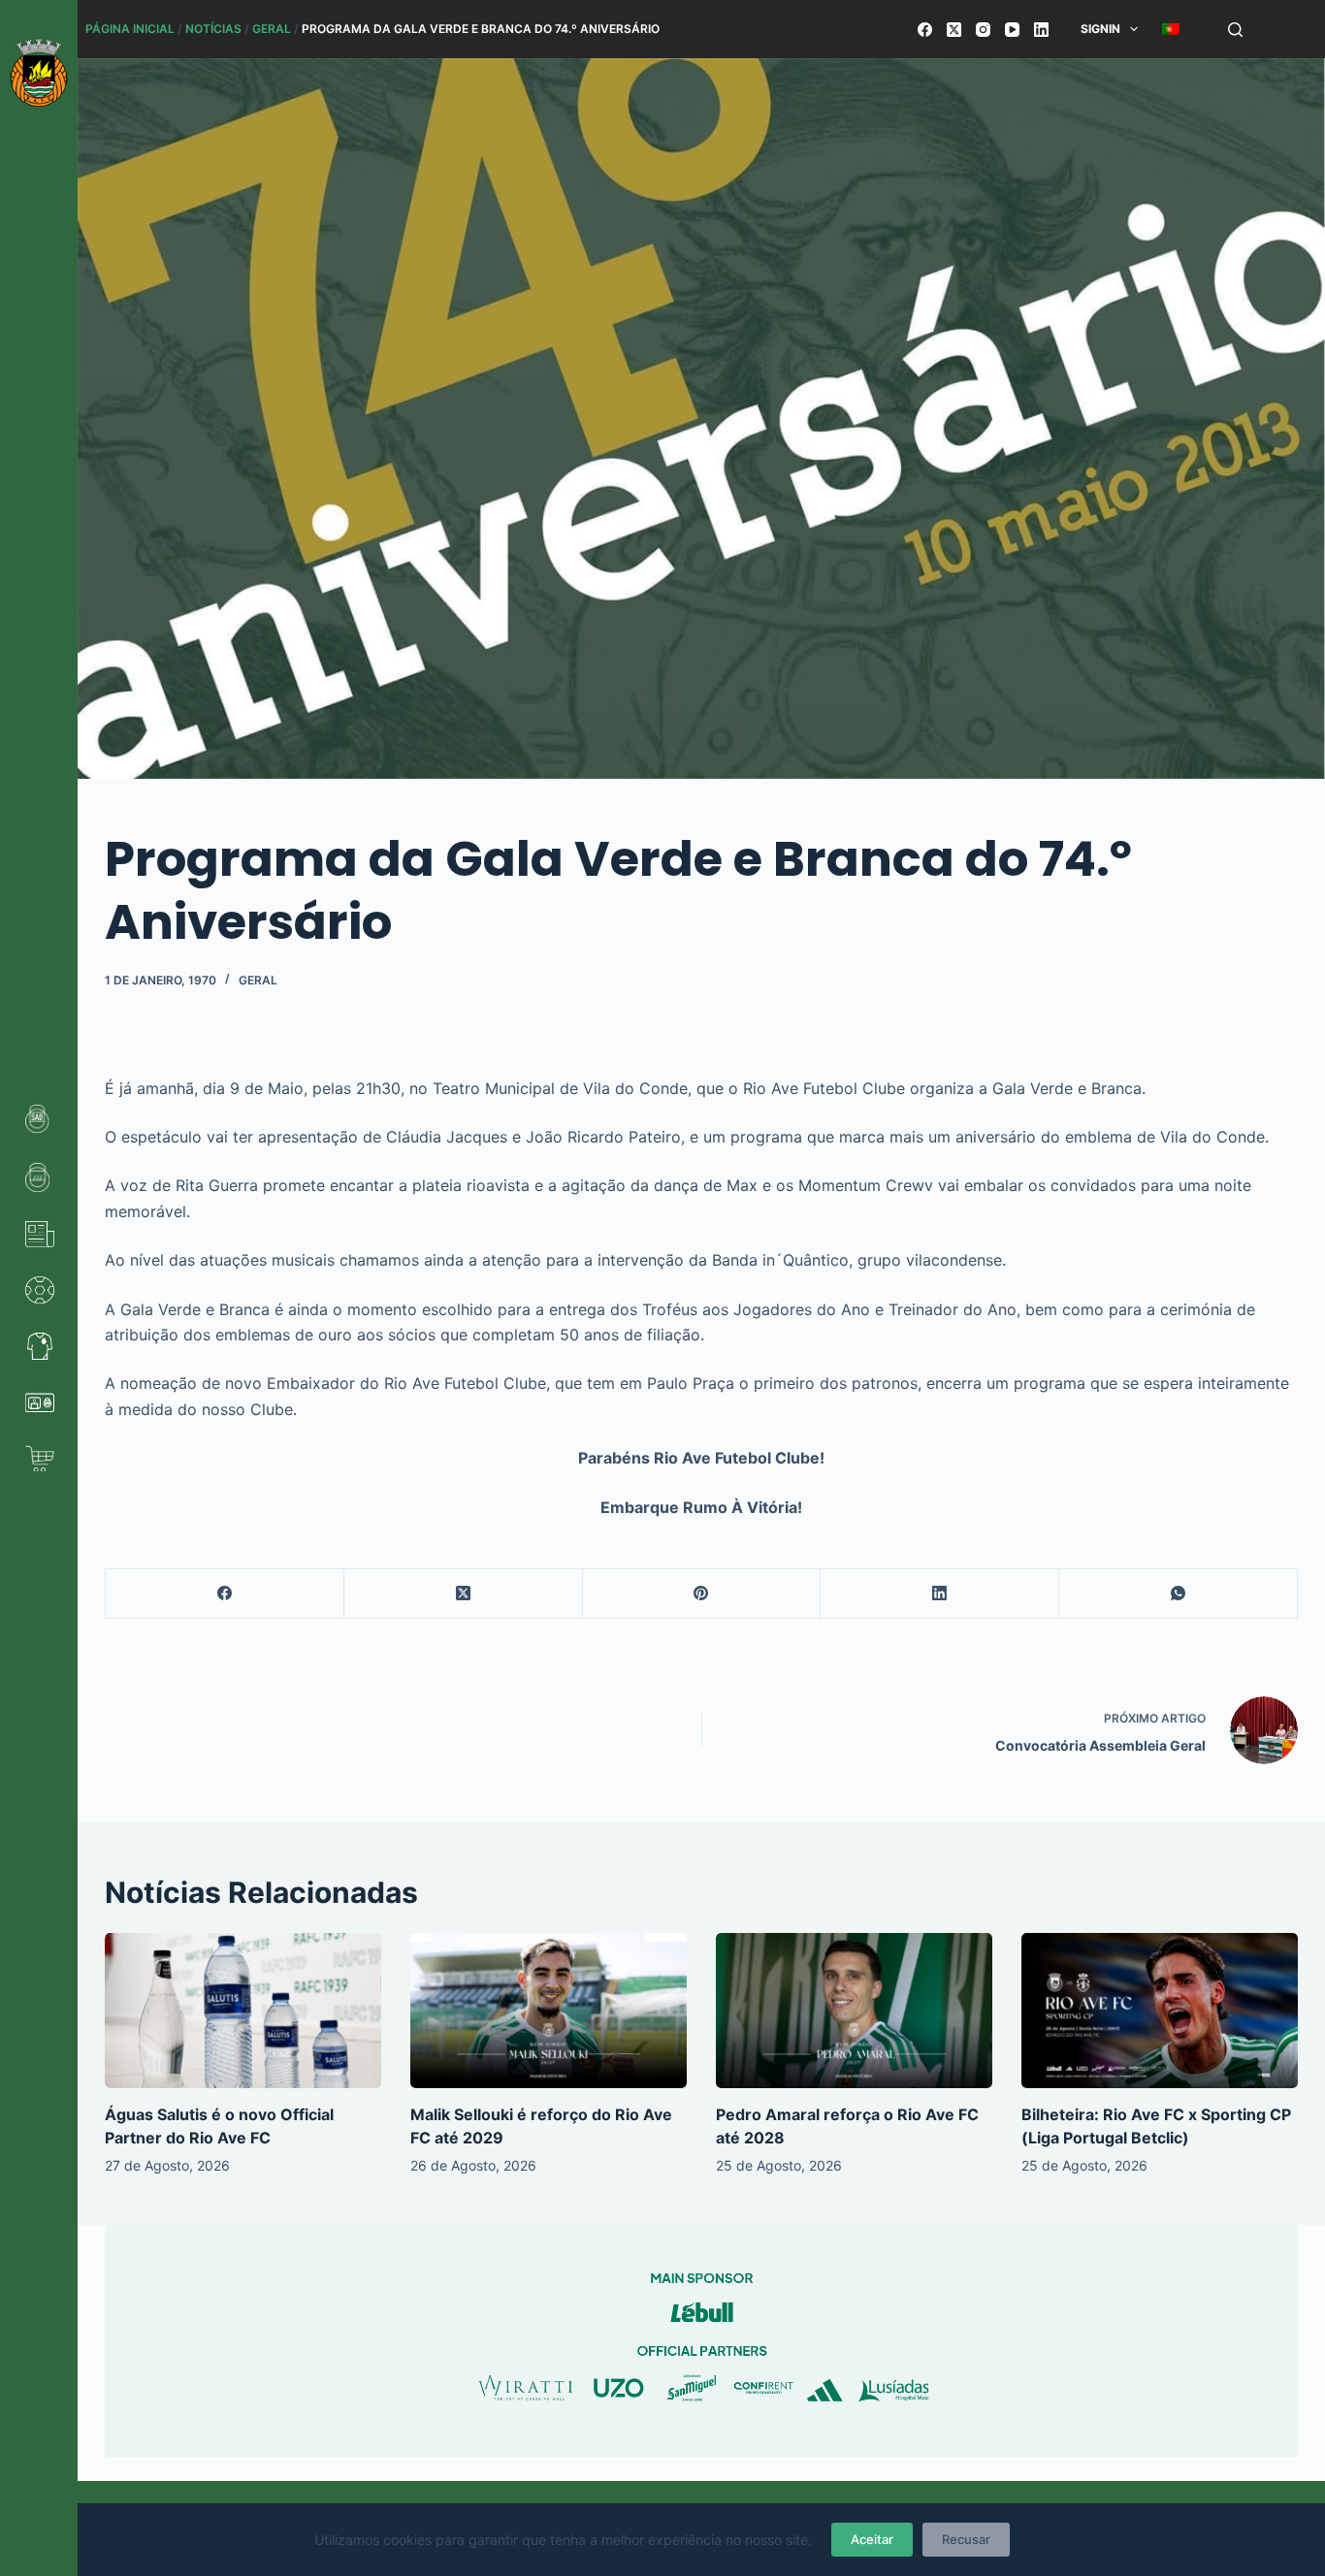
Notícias (213, 29)
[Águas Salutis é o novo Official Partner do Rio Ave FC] (243, 2011)
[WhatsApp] (1179, 1594)
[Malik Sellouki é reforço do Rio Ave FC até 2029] (549, 2011)
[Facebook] (925, 30)
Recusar (966, 2539)
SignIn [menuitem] (1100, 29)
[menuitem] (1171, 29)
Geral (272, 29)
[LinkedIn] (1041, 30)
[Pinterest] (702, 1594)
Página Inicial (130, 29)
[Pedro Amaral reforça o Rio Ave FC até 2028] (854, 2011)
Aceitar (872, 2539)
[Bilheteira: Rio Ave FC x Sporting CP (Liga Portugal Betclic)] (1160, 2011)
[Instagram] (983, 30)
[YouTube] (1012, 30)
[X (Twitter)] (954, 30)
